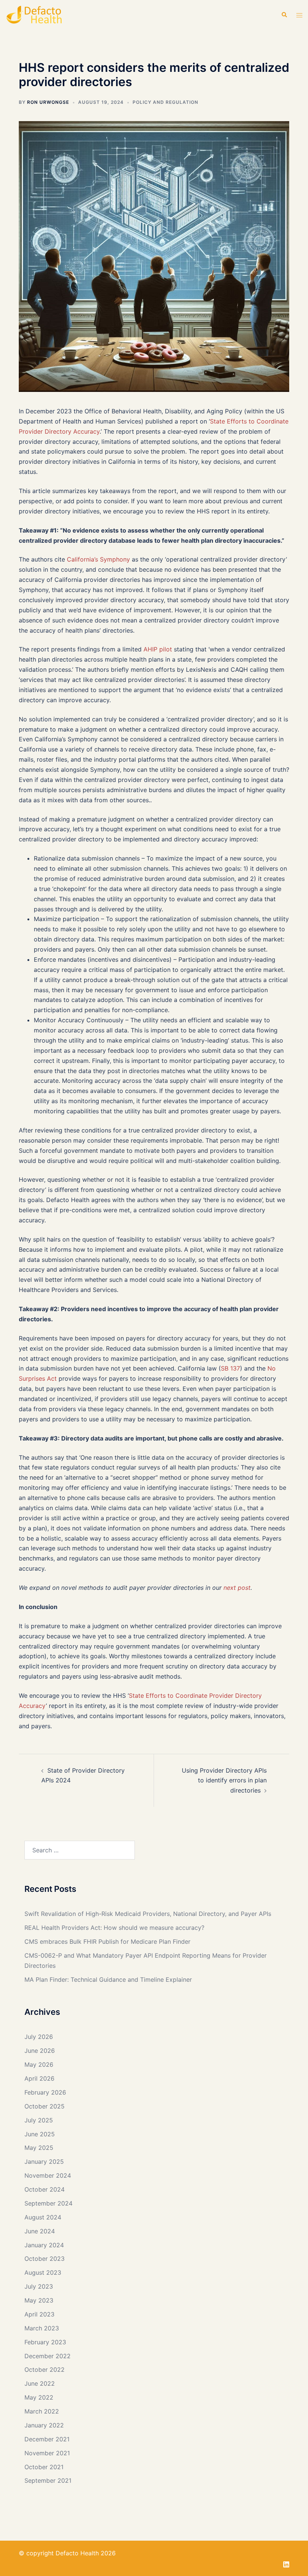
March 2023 (42, 2328)
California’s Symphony (98, 559)
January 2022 (44, 2425)
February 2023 (45, 2342)
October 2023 (45, 2259)
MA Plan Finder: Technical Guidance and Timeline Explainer (108, 1979)
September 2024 (48, 2203)
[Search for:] (80, 1850)
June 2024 (40, 2231)
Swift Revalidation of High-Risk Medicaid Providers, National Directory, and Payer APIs (148, 1914)
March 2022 (42, 2411)
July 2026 (39, 2037)
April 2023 (39, 2314)
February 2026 (45, 2092)
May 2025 (39, 2148)
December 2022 (48, 2356)
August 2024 (43, 2217)
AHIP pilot (158, 649)
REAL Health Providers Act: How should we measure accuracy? (114, 1928)
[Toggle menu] (299, 15)
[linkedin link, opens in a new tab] (286, 2563)
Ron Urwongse (48, 102)
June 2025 (40, 2134)
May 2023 (39, 2300)
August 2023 (43, 2272)
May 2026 (39, 2064)
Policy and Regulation (165, 102)
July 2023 (39, 2286)
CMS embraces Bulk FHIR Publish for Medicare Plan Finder (107, 1941)
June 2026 (40, 2051)
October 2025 (45, 2106)
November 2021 (47, 2453)
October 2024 (45, 2189)
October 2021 (44, 2467)
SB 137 (230, 1368)
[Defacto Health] (51, 15)
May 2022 (39, 2397)
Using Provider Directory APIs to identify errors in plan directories (224, 1781)
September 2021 (48, 2480)
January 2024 (44, 2245)
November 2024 (48, 2175)
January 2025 (44, 2162)
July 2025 (39, 2120)
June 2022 (40, 2383)
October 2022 (45, 2370)
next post (237, 1588)
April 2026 (39, 2078)
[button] (284, 15)
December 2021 (47, 2439)
